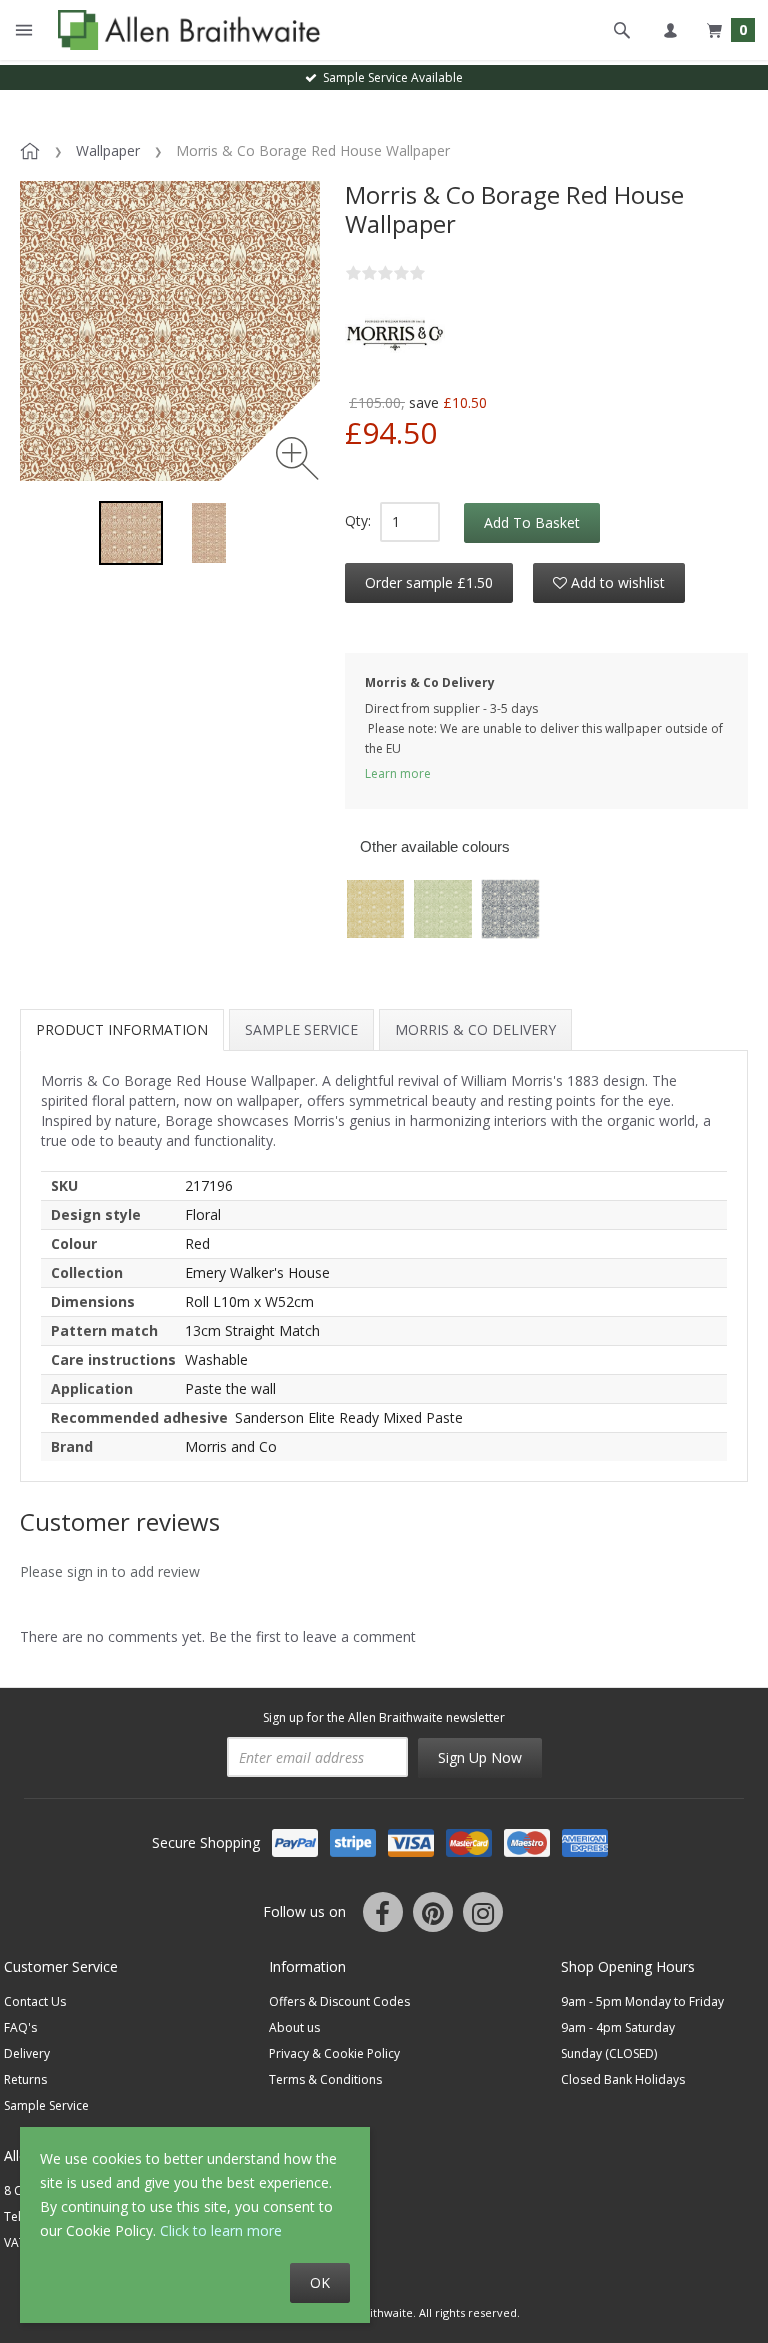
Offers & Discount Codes (339, 2001)
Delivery (27, 2053)
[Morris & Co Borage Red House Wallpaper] (131, 533)
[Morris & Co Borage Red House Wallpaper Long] (209, 533)
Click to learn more (221, 2230)
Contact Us (35, 2001)
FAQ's (20, 2027)
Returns (25, 2079)
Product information (122, 1029)
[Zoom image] (297, 458)
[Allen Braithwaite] (184, 30)
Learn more (398, 773)
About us (294, 2027)
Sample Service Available (390, 77)
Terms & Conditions (325, 2079)
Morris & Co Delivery (475, 1029)
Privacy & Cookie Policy (334, 2053)
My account (670, 30)
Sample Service (301, 1029)
